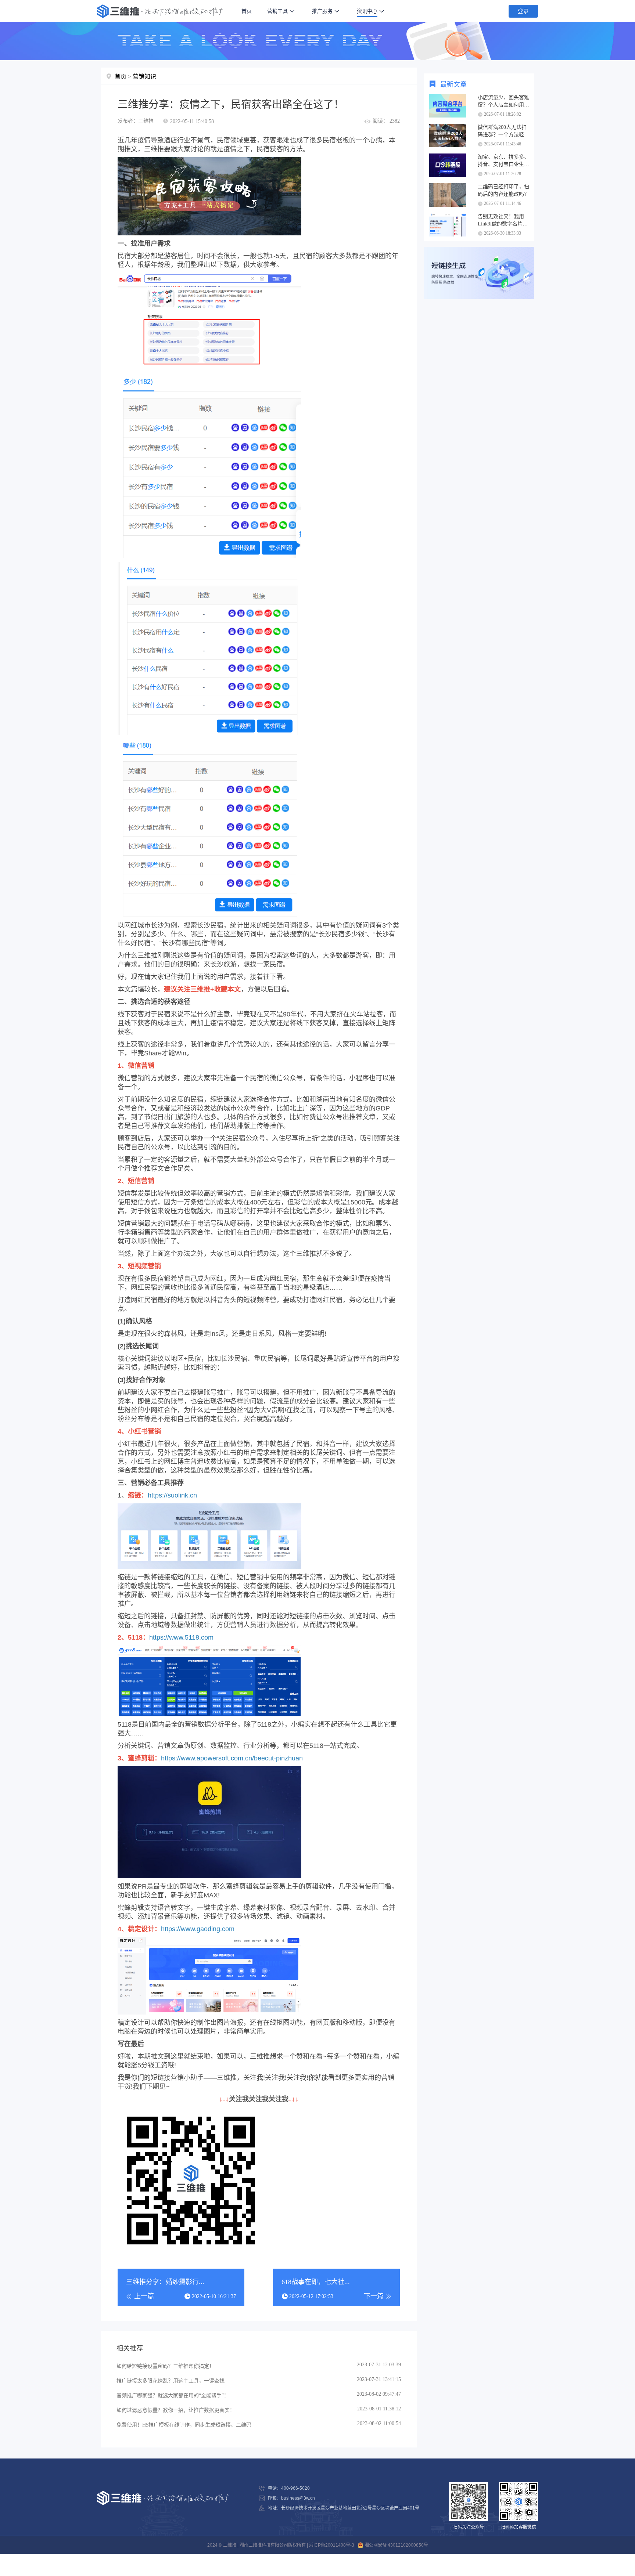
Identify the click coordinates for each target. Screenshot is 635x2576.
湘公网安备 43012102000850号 (396, 2545)
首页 (247, 11)
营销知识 (144, 77)
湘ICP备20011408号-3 (332, 2545)
